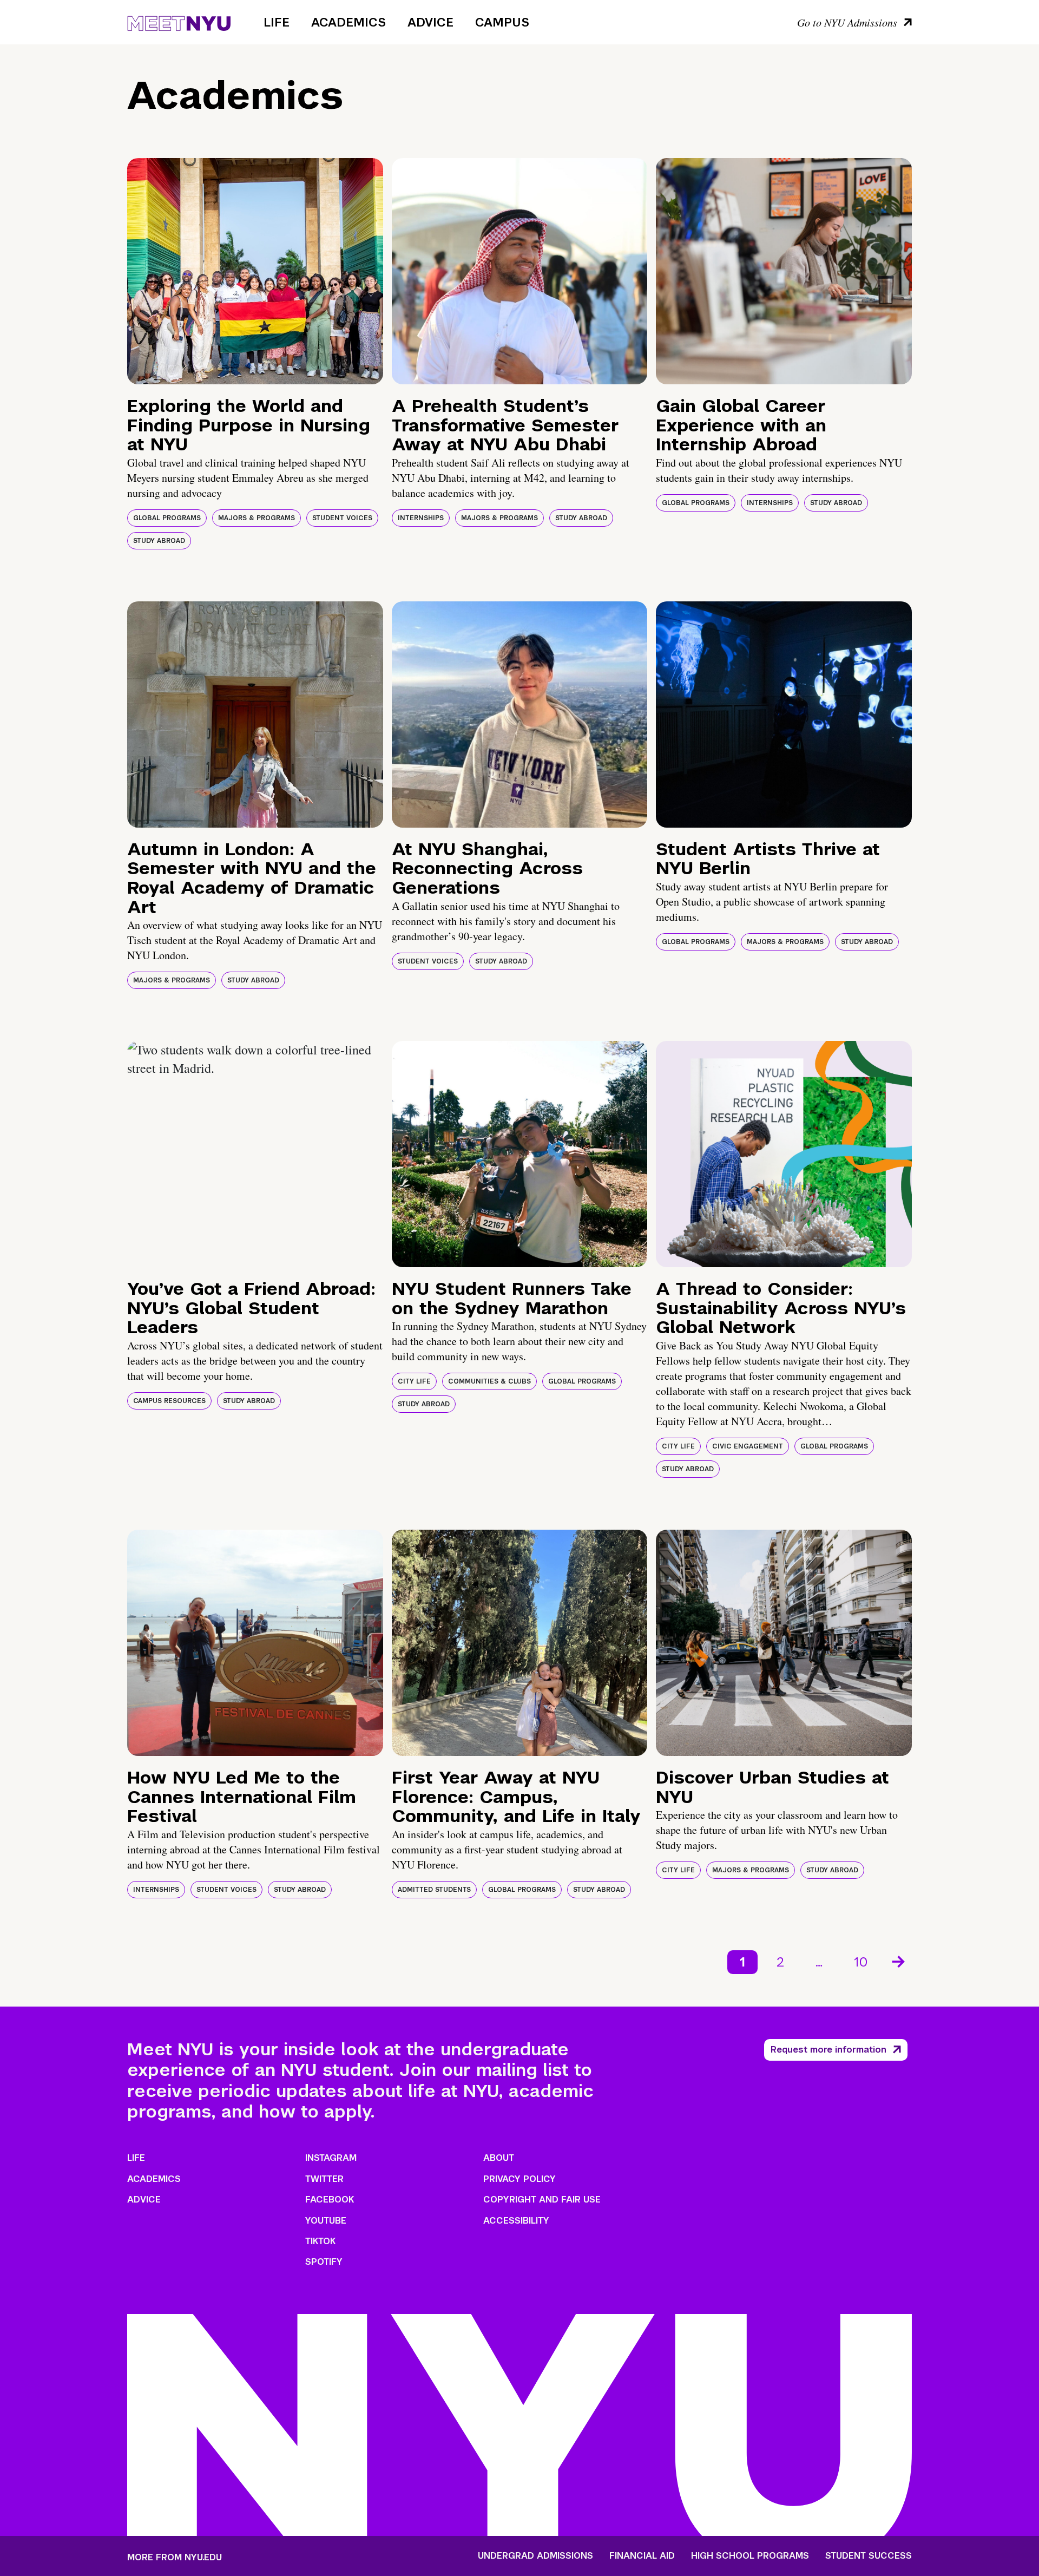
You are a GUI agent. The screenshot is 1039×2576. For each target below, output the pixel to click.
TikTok (320, 2241)
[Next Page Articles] (899, 1961)
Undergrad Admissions (535, 2556)
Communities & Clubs (489, 1381)
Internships (421, 518)
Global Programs (167, 518)
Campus (502, 22)
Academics (348, 22)
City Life (414, 1381)
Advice (430, 22)
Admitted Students (434, 1890)
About (499, 2158)
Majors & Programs (257, 518)
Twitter (324, 2179)
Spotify (324, 2262)
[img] (255, 271)
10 (861, 1962)
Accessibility (516, 2221)
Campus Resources (169, 1401)
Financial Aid (642, 2556)
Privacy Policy (519, 2179)
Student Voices (342, 518)
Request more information (828, 2050)
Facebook (330, 2200)
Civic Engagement (748, 1446)
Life (277, 22)
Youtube (326, 2221)
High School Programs (750, 2556)
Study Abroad (159, 541)
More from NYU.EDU (175, 2557)
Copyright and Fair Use (542, 2200)
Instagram (331, 2158)
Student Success (869, 2556)
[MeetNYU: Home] (179, 22)
